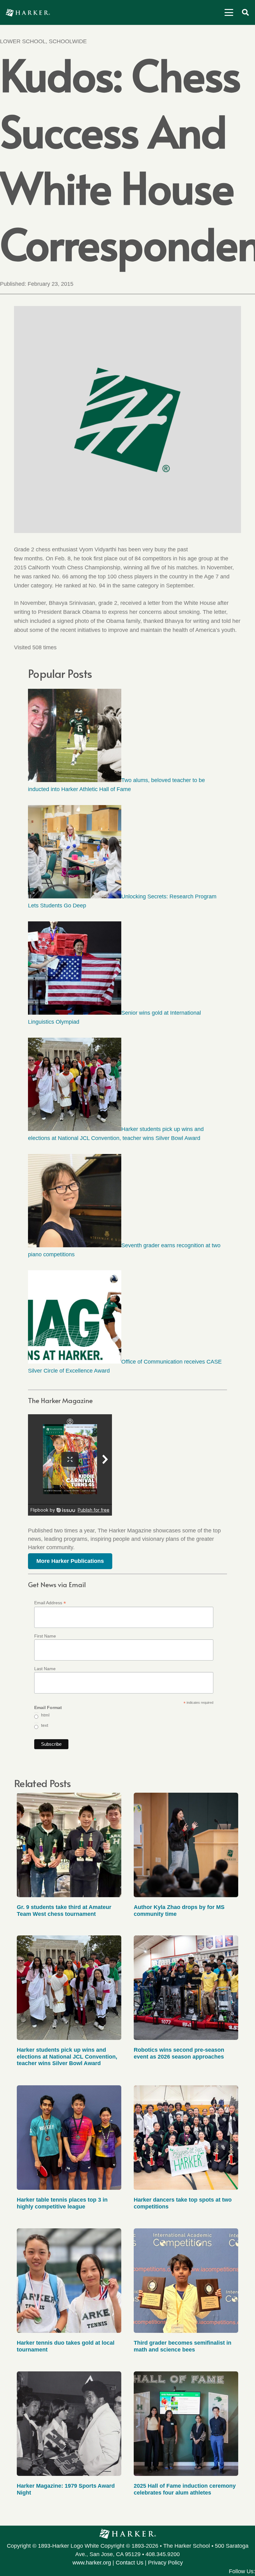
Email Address (50, 1603)
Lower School (23, 41)
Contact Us (130, 2563)
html (45, 1715)
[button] (229, 12)
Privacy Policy (165, 2563)
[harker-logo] (28, 13)
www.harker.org (92, 2563)
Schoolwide (68, 41)
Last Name (45, 1669)
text (45, 1725)
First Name (45, 1636)
